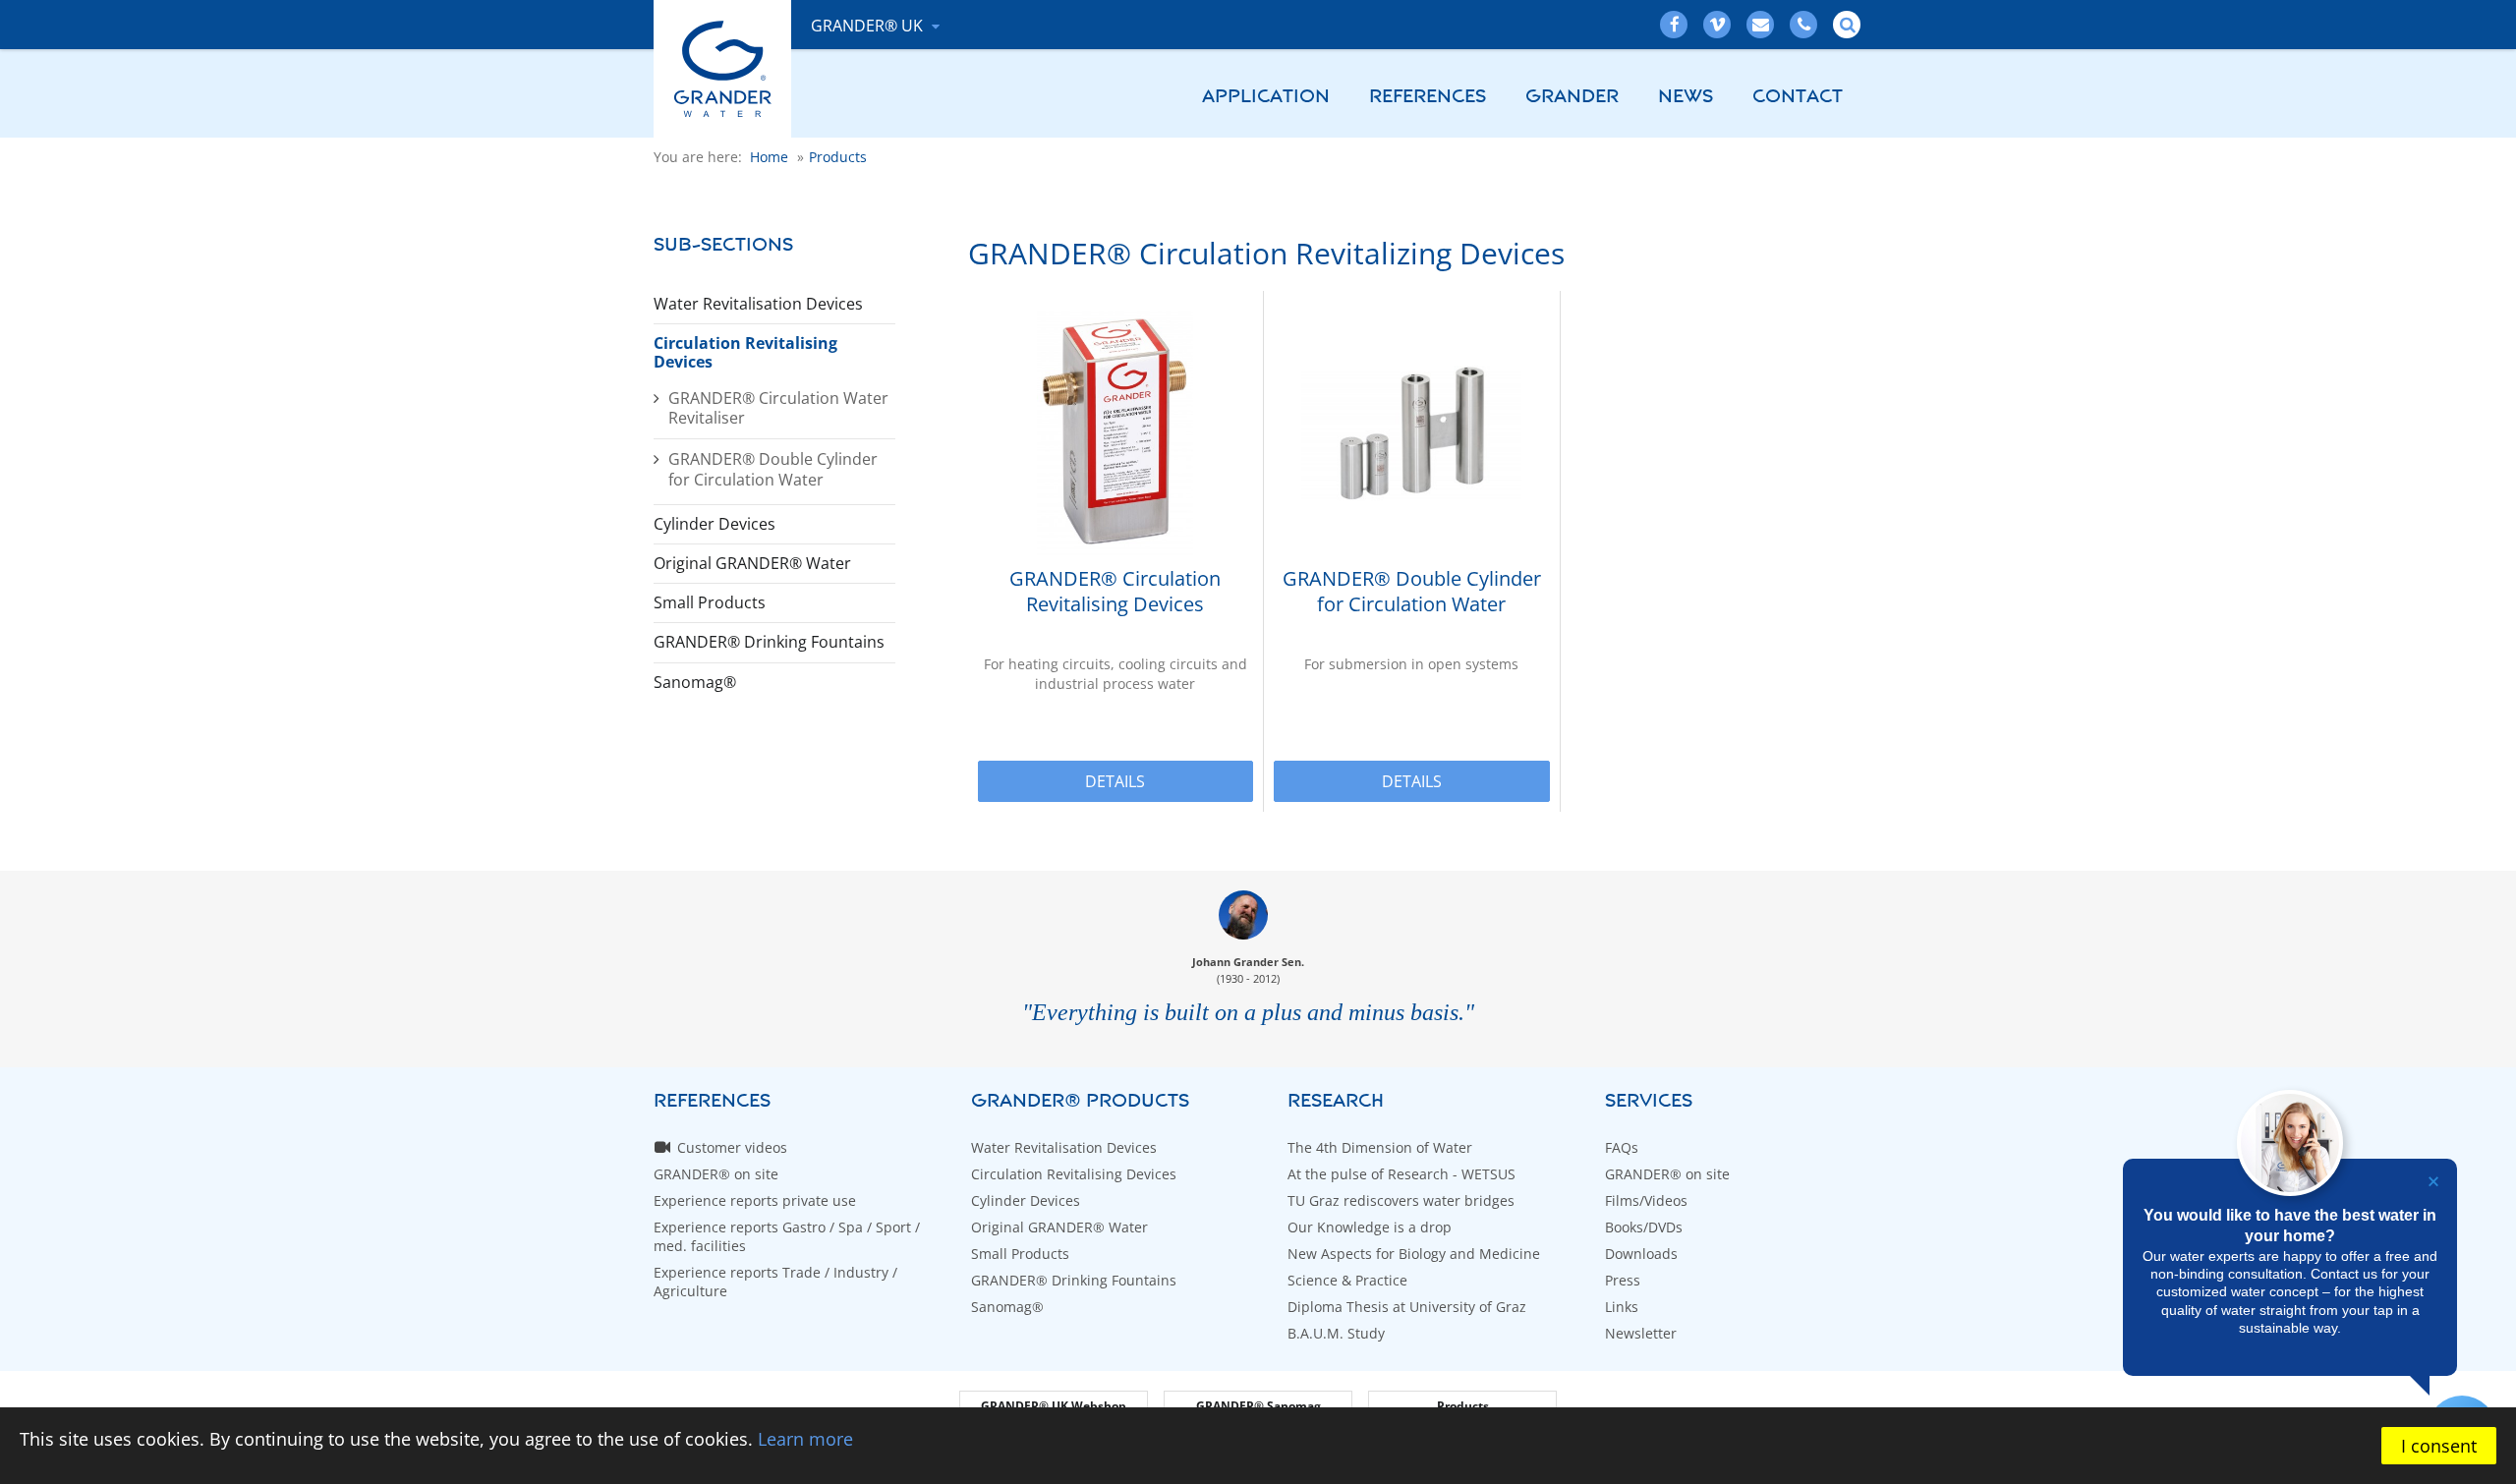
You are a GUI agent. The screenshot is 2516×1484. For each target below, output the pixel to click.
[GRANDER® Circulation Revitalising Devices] (1115, 433)
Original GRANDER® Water (752, 563)
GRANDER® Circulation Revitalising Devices (1115, 592)
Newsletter (1641, 1333)
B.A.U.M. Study (1336, 1333)
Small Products (710, 602)
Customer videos (732, 1147)
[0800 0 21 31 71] (1804, 25)
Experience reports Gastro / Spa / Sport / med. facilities (787, 1236)
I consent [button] (2439, 1446)
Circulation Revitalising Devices (745, 352)
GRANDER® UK (869, 26)
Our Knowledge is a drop (1370, 1227)
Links (1622, 1307)
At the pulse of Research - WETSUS (1401, 1174)
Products (1463, 1406)
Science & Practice (1347, 1280)
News (1686, 96)
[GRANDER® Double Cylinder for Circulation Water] (1411, 433)
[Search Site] (1848, 25)
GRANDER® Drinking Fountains (769, 642)
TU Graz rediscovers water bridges (1401, 1200)
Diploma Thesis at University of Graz (1407, 1307)
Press (1623, 1280)
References (1428, 96)
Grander (1572, 96)
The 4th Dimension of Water (1380, 1147)
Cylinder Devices (715, 524)
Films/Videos (1646, 1200)
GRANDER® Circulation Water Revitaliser (778, 408)
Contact (1798, 96)
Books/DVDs (1644, 1227)
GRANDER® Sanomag (1258, 1406)
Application (1266, 96)
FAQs (1622, 1147)
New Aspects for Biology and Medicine (1414, 1254)
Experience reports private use (755, 1200)
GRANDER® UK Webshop (1054, 1406)
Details (1115, 781)
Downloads (1641, 1254)
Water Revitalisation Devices (758, 304)
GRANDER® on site (716, 1174)
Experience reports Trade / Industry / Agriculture (775, 1282)
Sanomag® (695, 682)
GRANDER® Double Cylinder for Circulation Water (773, 469)
